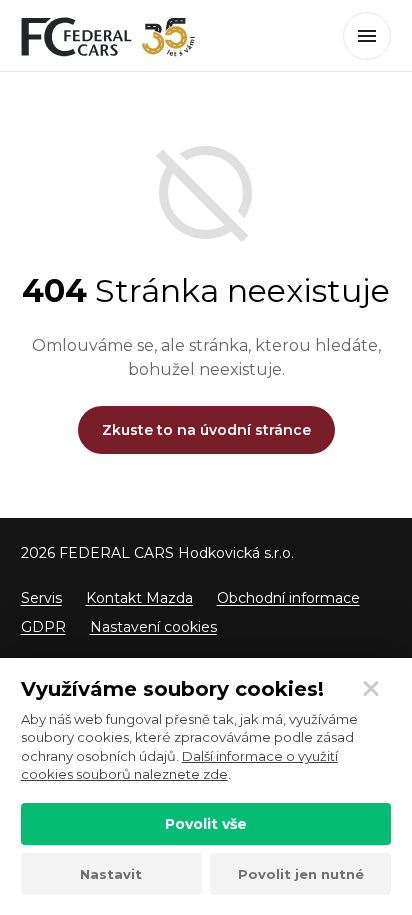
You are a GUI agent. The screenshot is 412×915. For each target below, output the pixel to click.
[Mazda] (108, 36)
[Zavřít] (371, 689)
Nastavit (111, 874)
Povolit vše (206, 824)
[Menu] (367, 36)
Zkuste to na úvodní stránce (206, 430)
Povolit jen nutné (301, 874)
